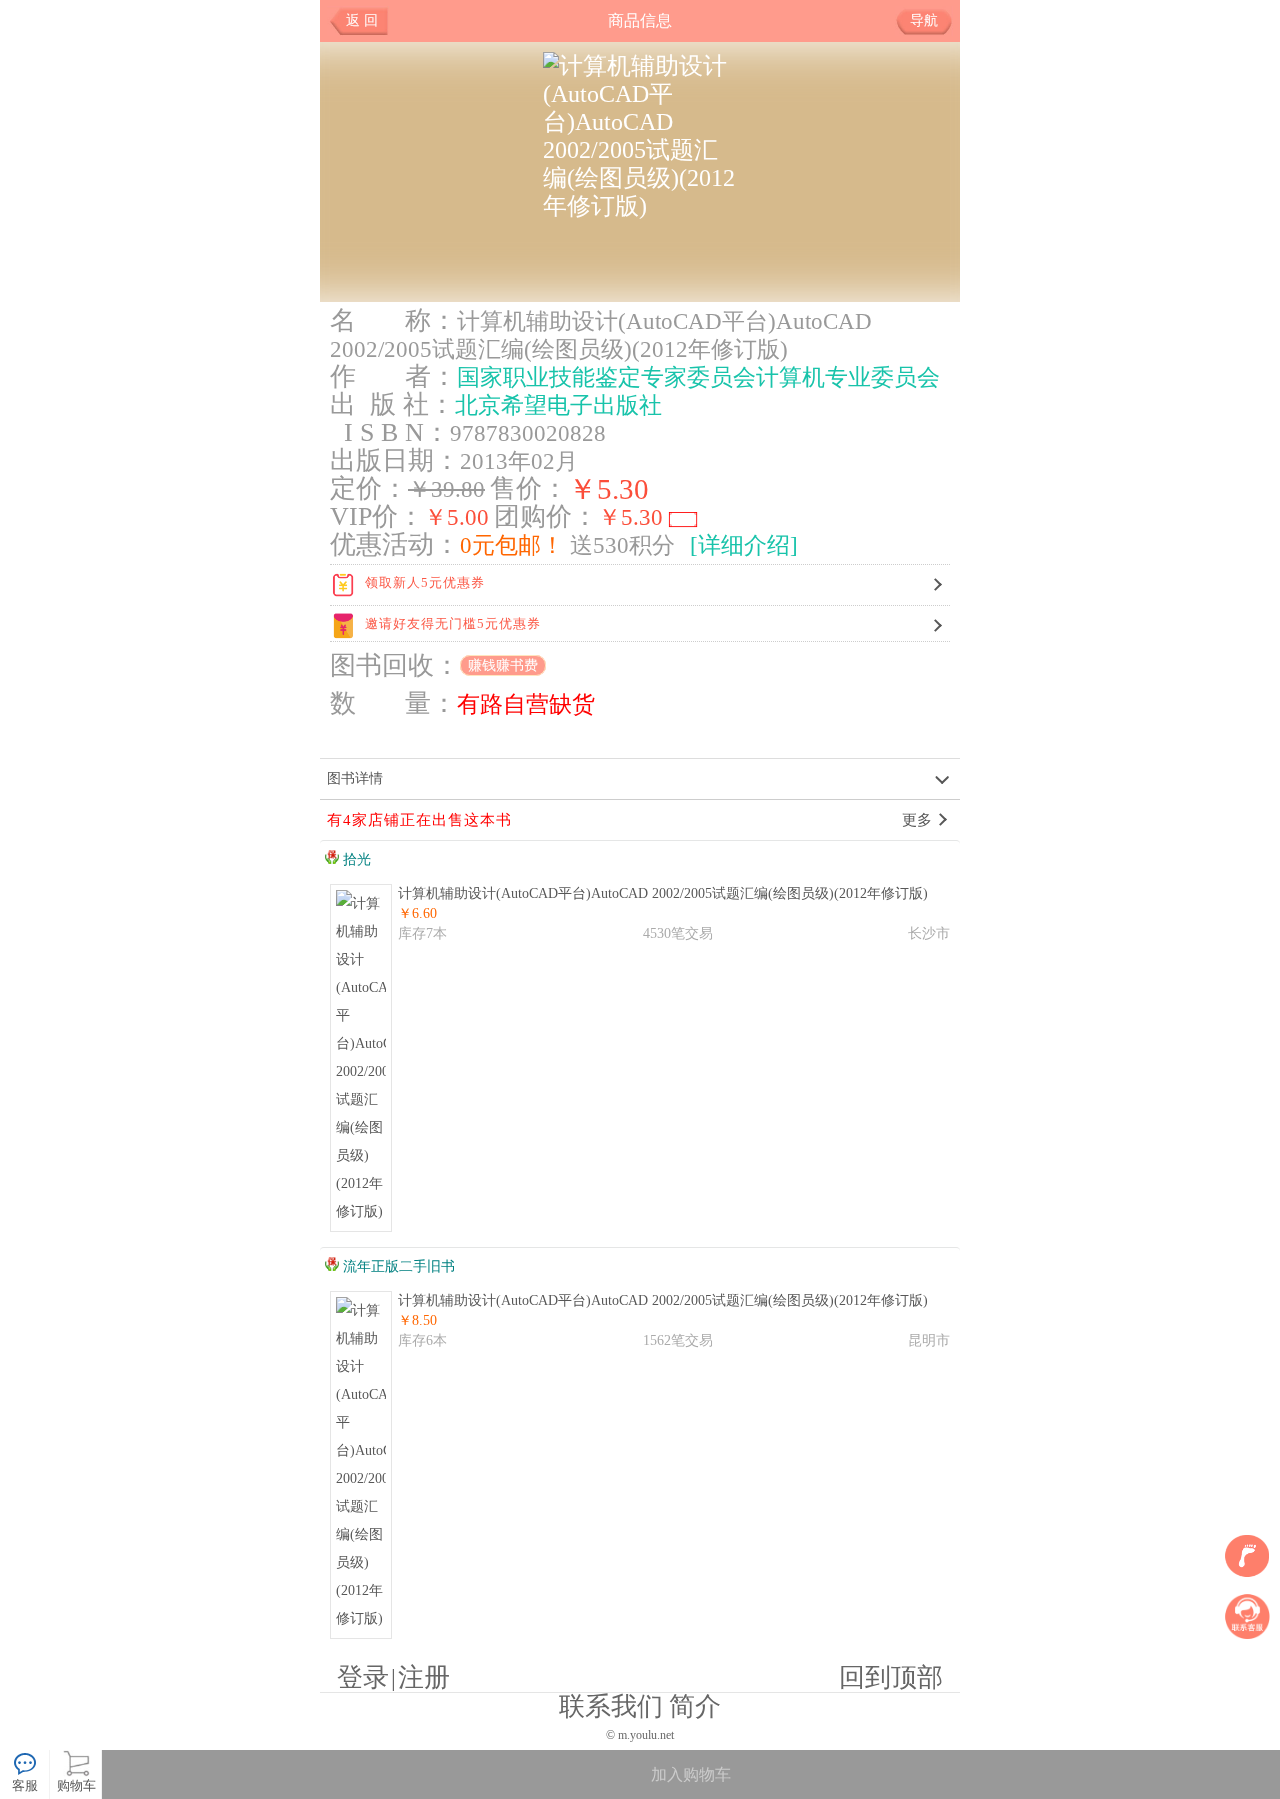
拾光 (355, 859)
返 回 (362, 20)
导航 (924, 20)
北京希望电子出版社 (558, 405)
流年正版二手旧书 (397, 1266)
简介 (695, 1706)
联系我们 (611, 1706)
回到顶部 (891, 1677)
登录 (363, 1677)
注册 (424, 1677)
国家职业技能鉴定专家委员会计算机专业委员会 (698, 377)
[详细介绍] (744, 545)
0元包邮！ (512, 545)
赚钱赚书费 (503, 665)
